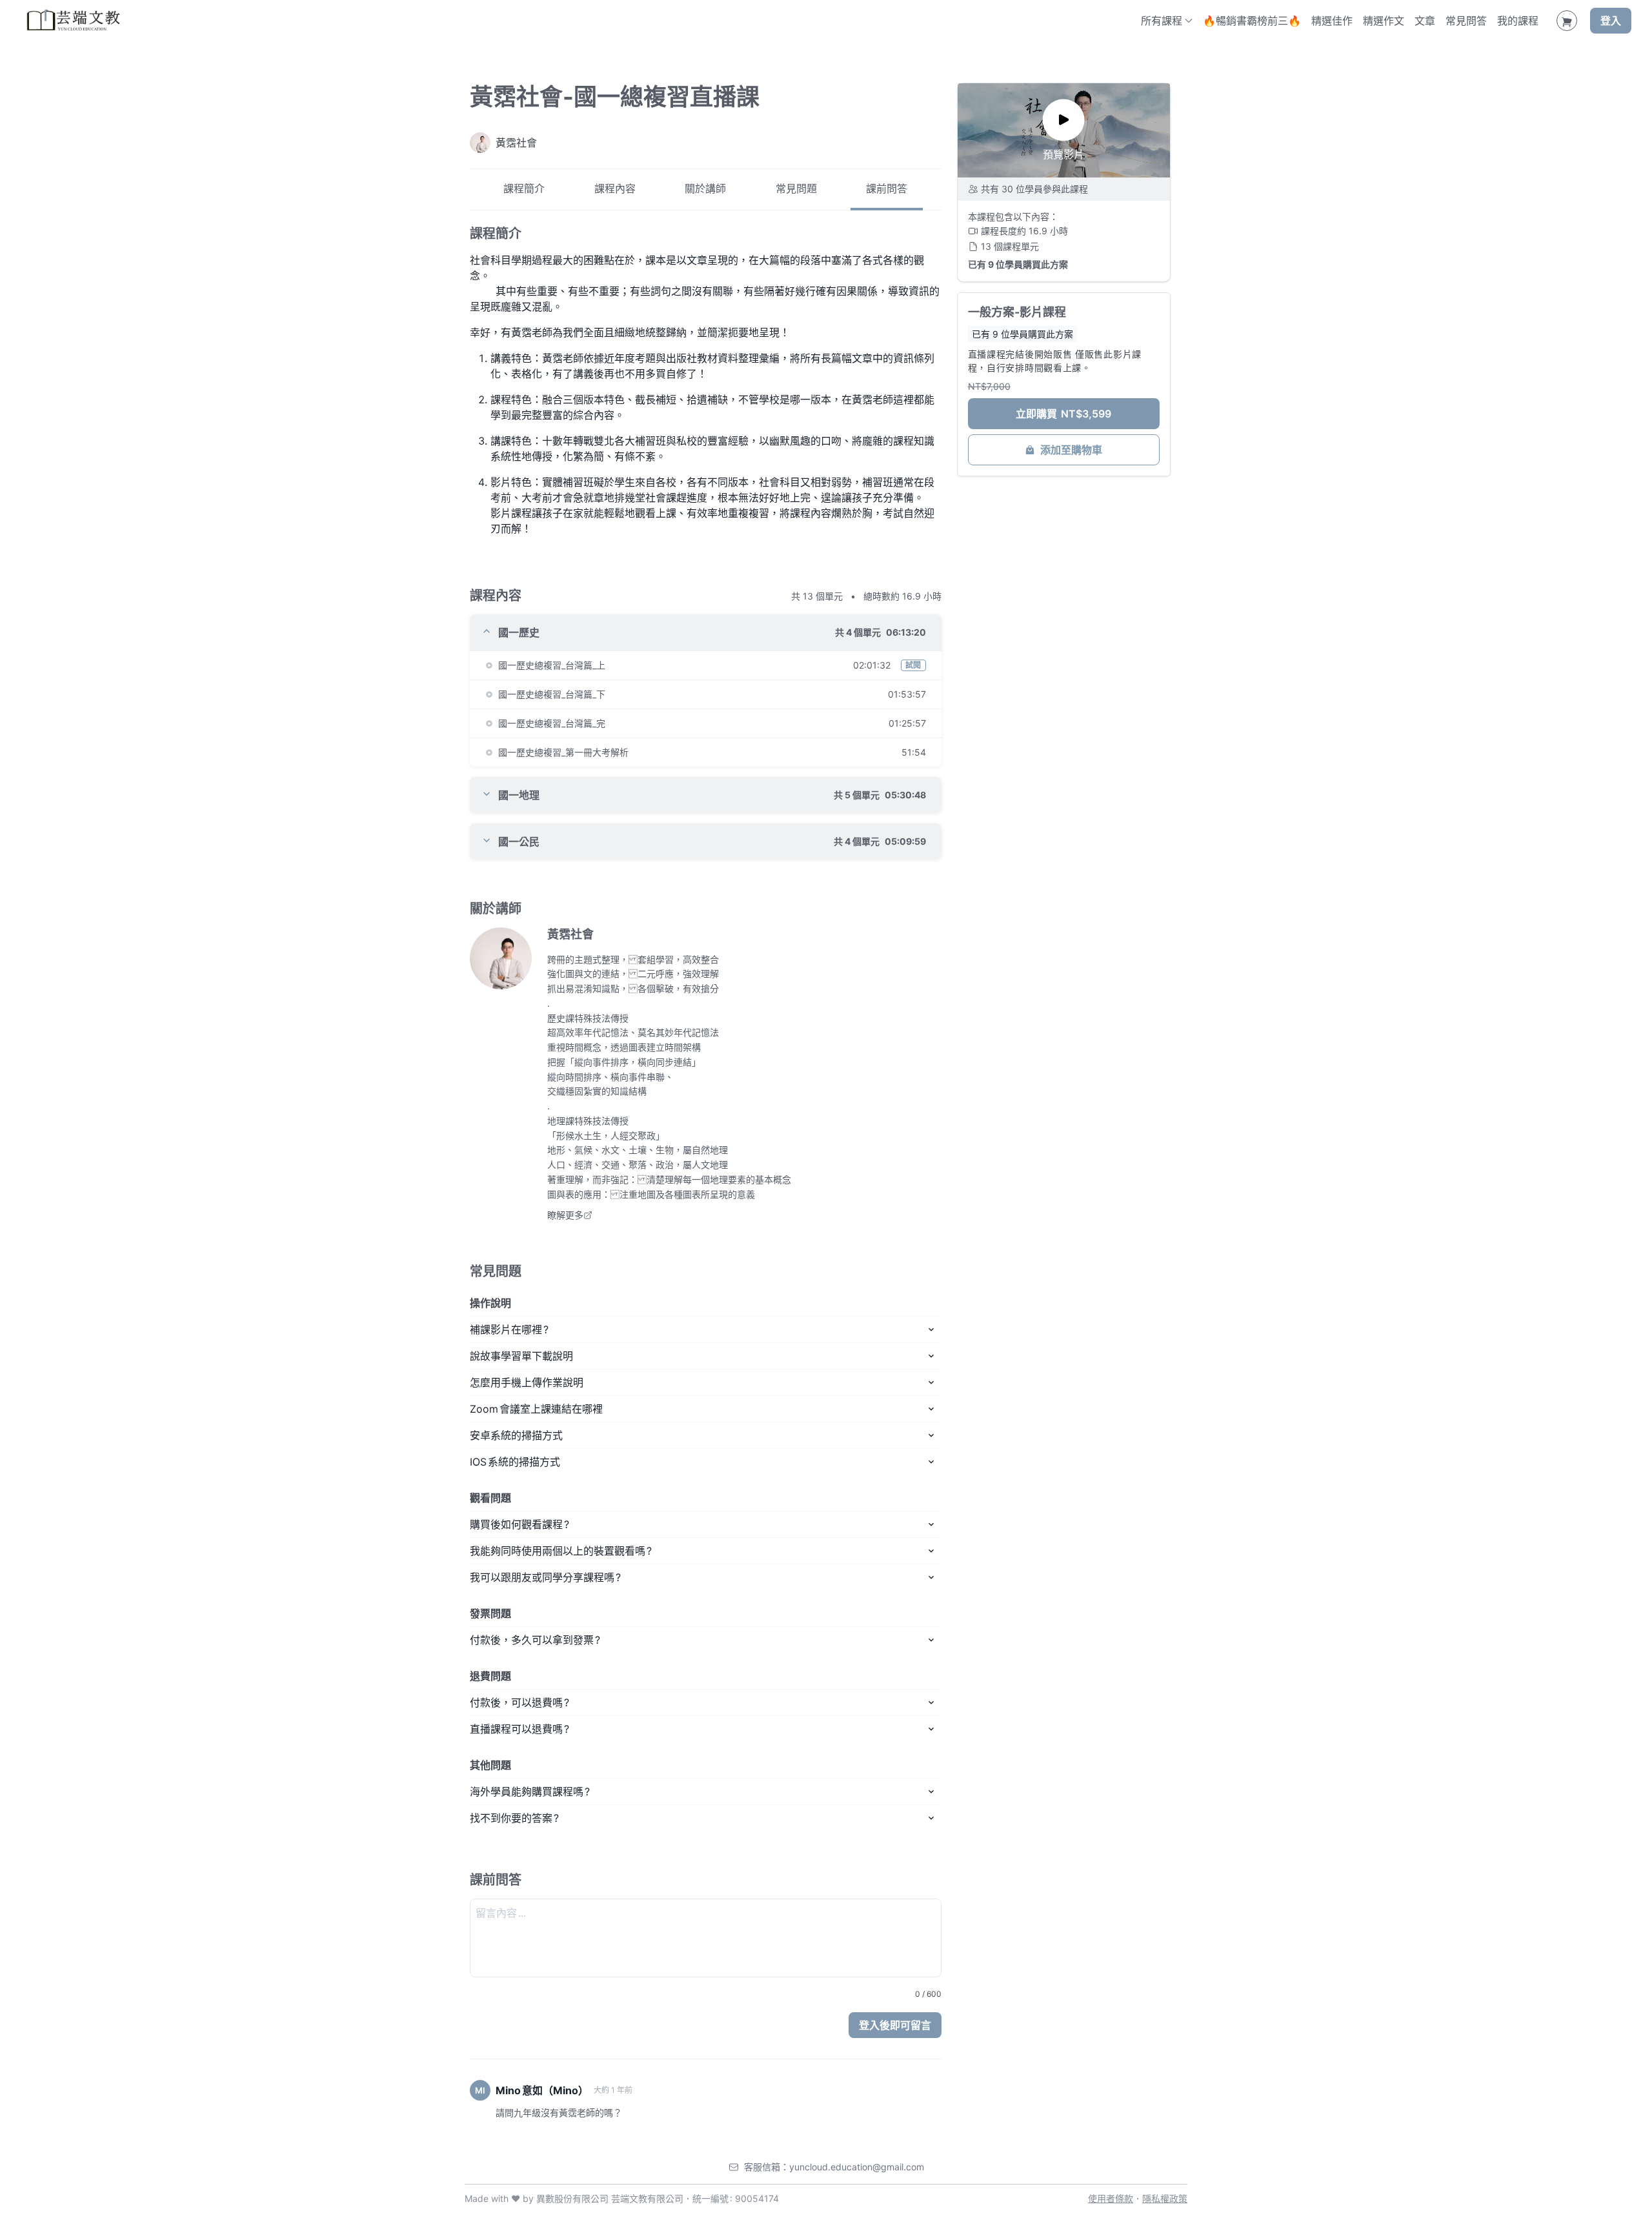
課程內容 (615, 189)
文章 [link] (1425, 21)
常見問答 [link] (1466, 21)
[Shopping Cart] (1567, 21)
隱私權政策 (1165, 2198)
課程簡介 (524, 189)
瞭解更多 (565, 1215)
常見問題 (796, 189)
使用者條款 (1111, 2198)
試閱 (913, 665)
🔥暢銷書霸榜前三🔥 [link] (1252, 21)
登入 (1611, 21)
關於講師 (705, 189)
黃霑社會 (570, 934)
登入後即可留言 (895, 2025)
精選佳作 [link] (1332, 21)
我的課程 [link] (1518, 21)
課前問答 (887, 189)
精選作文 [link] (1384, 21)
